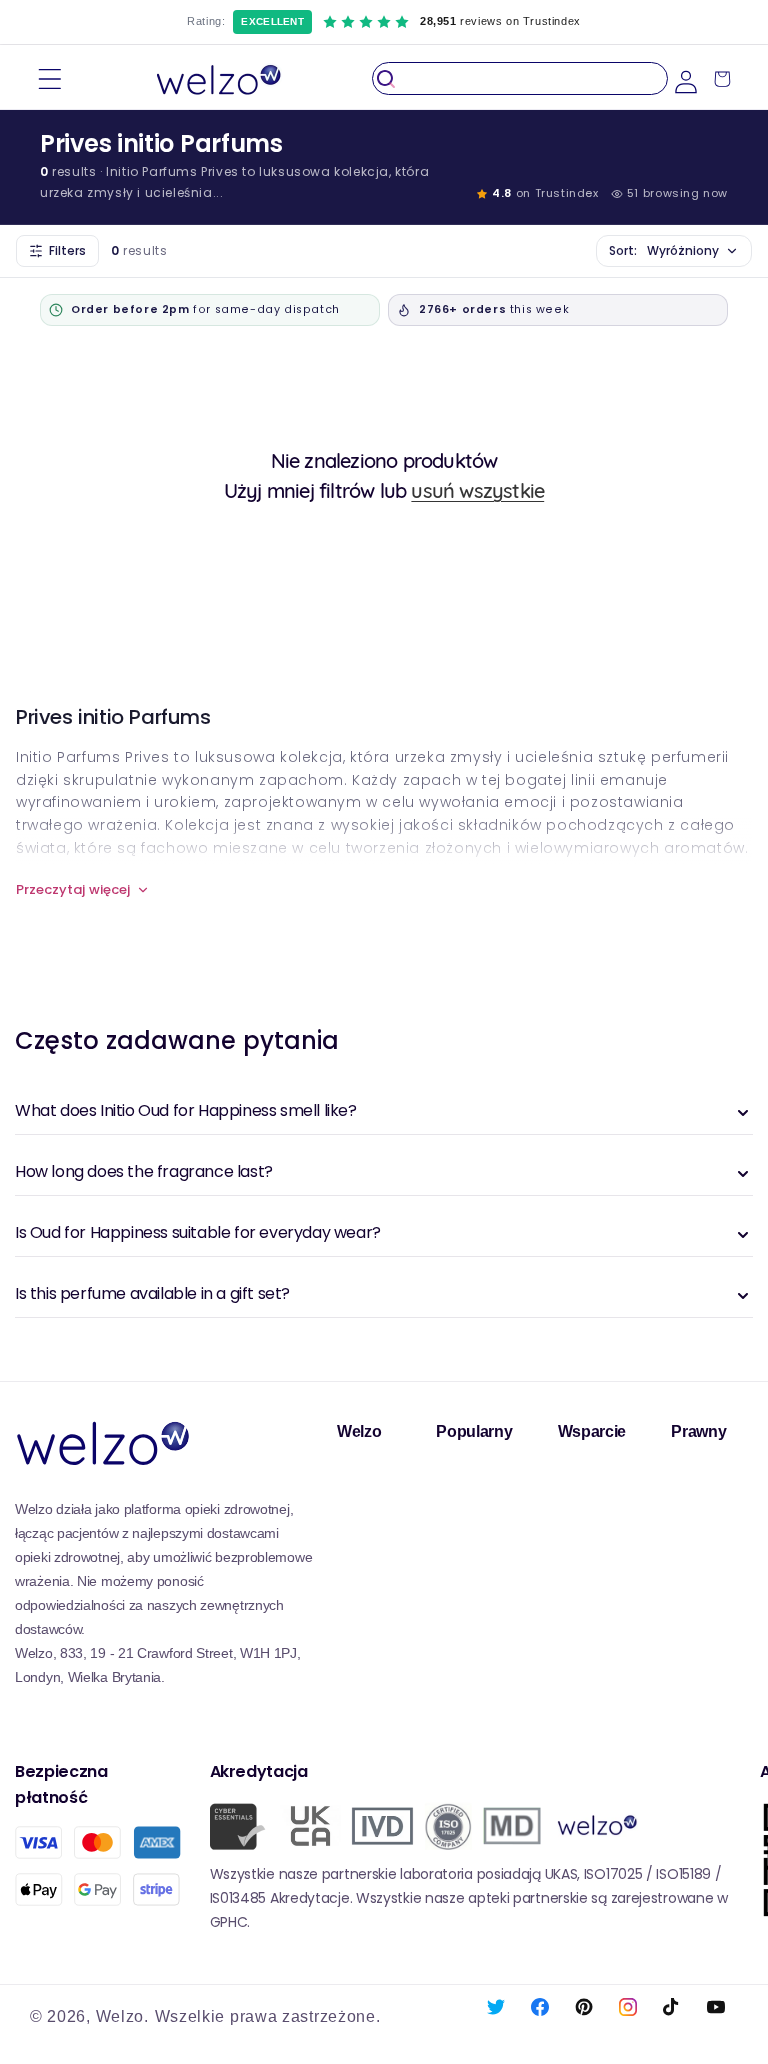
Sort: (664, 250)
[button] (50, 78)
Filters (67, 250)
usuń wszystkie (477, 490)
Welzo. (122, 2016)
